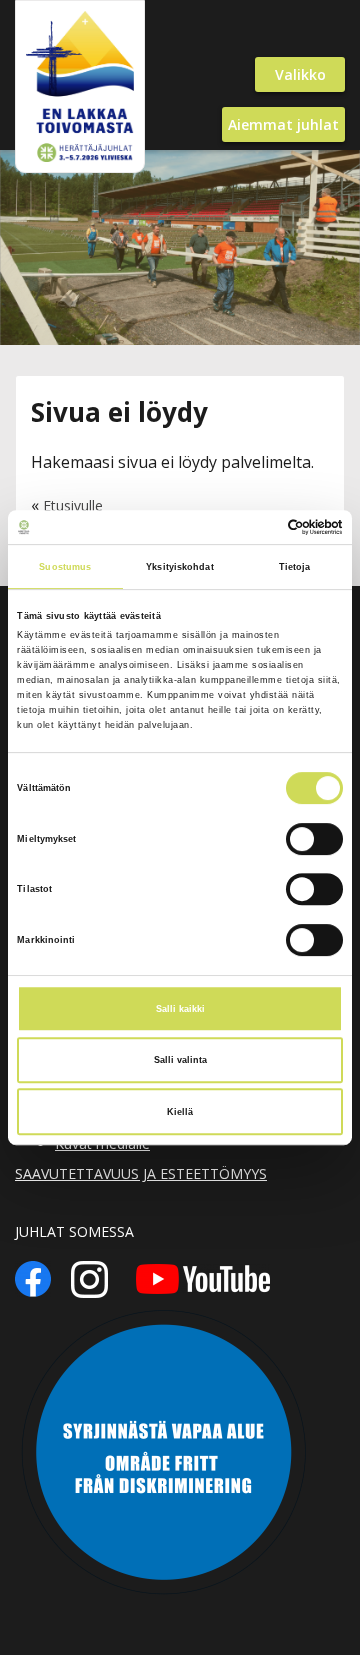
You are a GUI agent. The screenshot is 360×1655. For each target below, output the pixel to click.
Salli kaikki (180, 1009)
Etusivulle (73, 505)
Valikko (300, 74)
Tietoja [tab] (295, 567)
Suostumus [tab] (65, 567)
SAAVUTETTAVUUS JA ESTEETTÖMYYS (141, 1173)
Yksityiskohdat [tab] (179, 567)
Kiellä (180, 1112)
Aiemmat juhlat (283, 124)
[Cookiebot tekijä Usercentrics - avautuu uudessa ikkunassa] (258, 527)
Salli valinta (180, 1060)
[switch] (314, 839)
